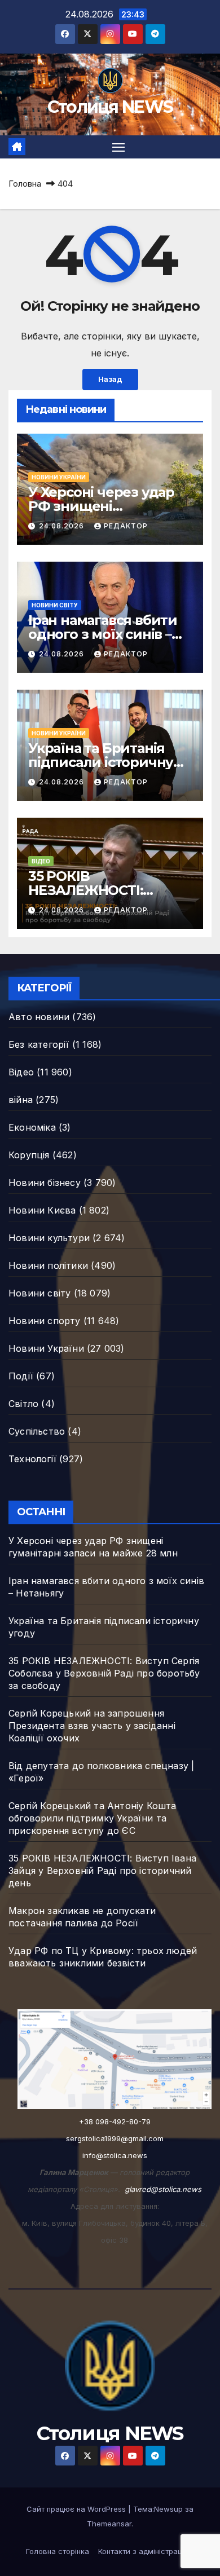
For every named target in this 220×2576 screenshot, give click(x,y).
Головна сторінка (58, 2551)
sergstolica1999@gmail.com (115, 2138)
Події (21, 1376)
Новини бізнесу (45, 1183)
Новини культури (49, 1238)
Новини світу (55, 605)
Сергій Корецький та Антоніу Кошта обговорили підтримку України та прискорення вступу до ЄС (93, 1818)
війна (21, 1100)
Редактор (126, 526)
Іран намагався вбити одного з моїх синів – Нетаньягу (103, 634)
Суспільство (37, 1431)
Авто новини (39, 1017)
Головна (25, 184)
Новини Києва (42, 1210)
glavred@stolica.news (163, 2189)
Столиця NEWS (110, 107)
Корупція (29, 1155)
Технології (32, 1459)
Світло (23, 1404)
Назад (110, 379)
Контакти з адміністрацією (146, 2551)
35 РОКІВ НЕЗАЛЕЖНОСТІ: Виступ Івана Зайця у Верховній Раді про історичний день (102, 1871)
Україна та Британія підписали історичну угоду (101, 762)
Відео (41, 861)
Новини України (59, 477)
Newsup (168, 2509)
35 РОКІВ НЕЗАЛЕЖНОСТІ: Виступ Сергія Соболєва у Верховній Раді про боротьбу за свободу (104, 1673)
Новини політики (48, 1265)
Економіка (32, 1127)
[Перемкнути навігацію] (118, 147)
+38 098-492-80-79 (115, 2121)
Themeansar (109, 2524)
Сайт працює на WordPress (77, 2509)
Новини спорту (45, 1321)
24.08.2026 (63, 526)
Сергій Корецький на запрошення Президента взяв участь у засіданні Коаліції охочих (92, 1726)
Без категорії (39, 1044)
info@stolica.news (115, 2155)
